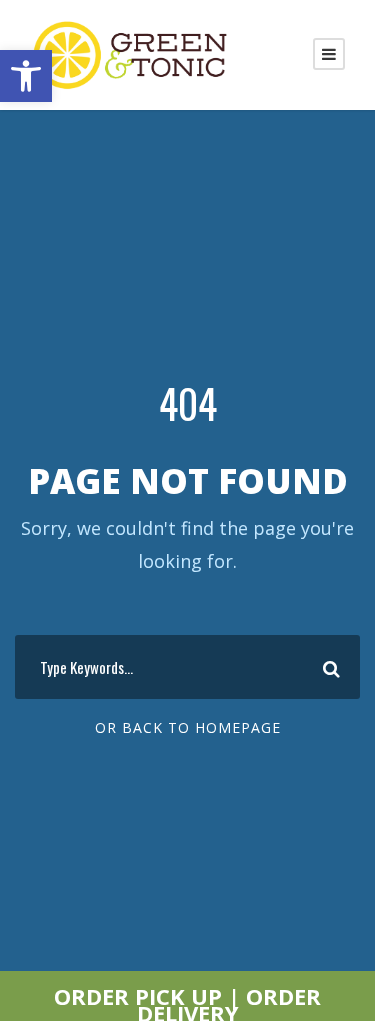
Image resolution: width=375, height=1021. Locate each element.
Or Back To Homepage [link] (188, 727)
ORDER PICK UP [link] (138, 996)
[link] (26, 76)
